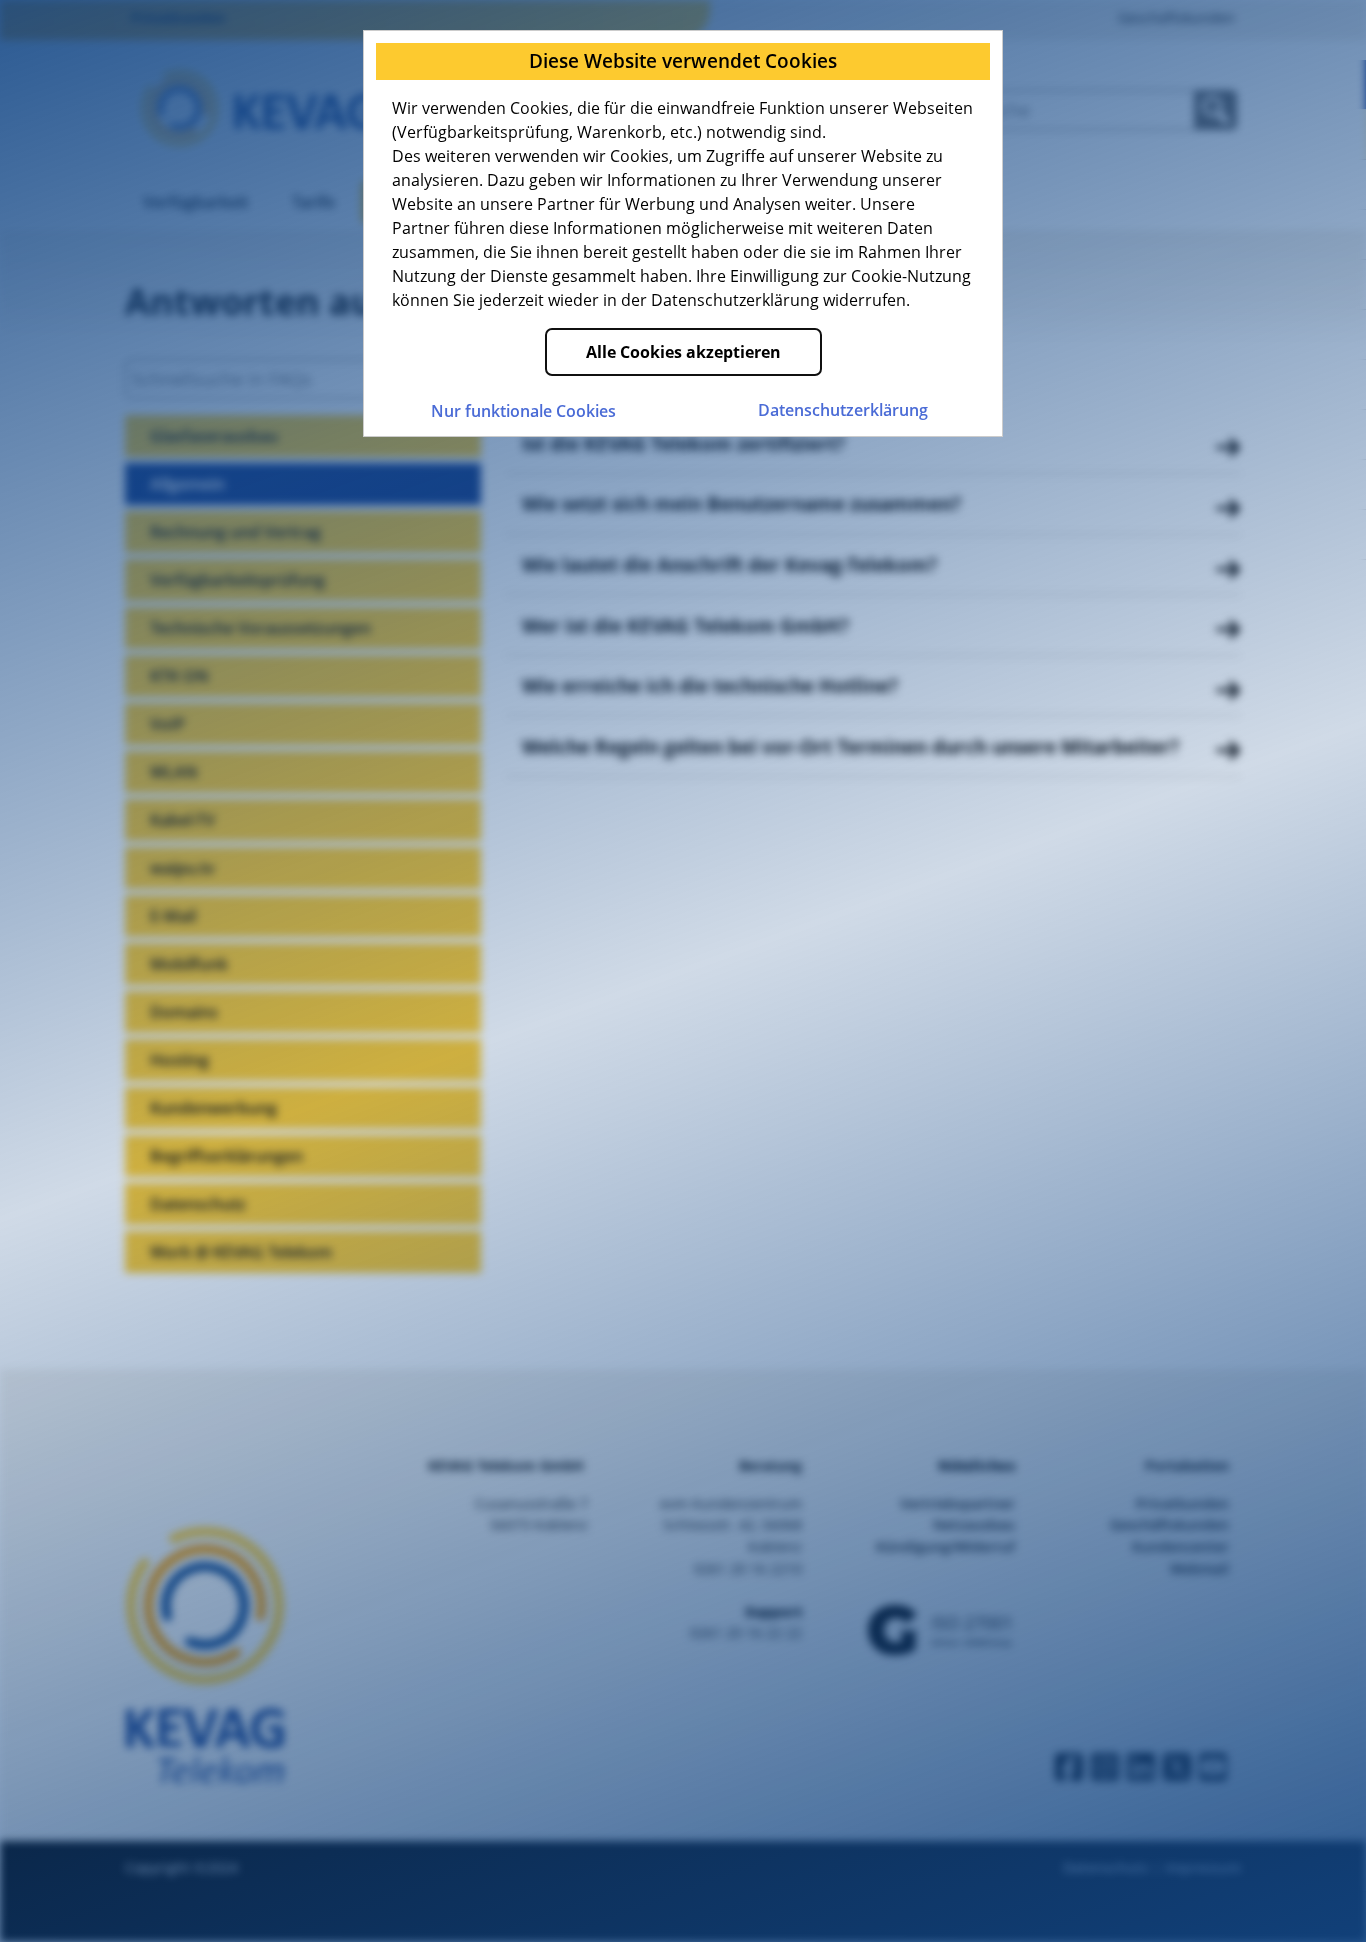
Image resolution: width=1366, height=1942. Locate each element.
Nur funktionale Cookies (523, 411)
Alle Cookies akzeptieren (683, 352)
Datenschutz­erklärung (843, 410)
